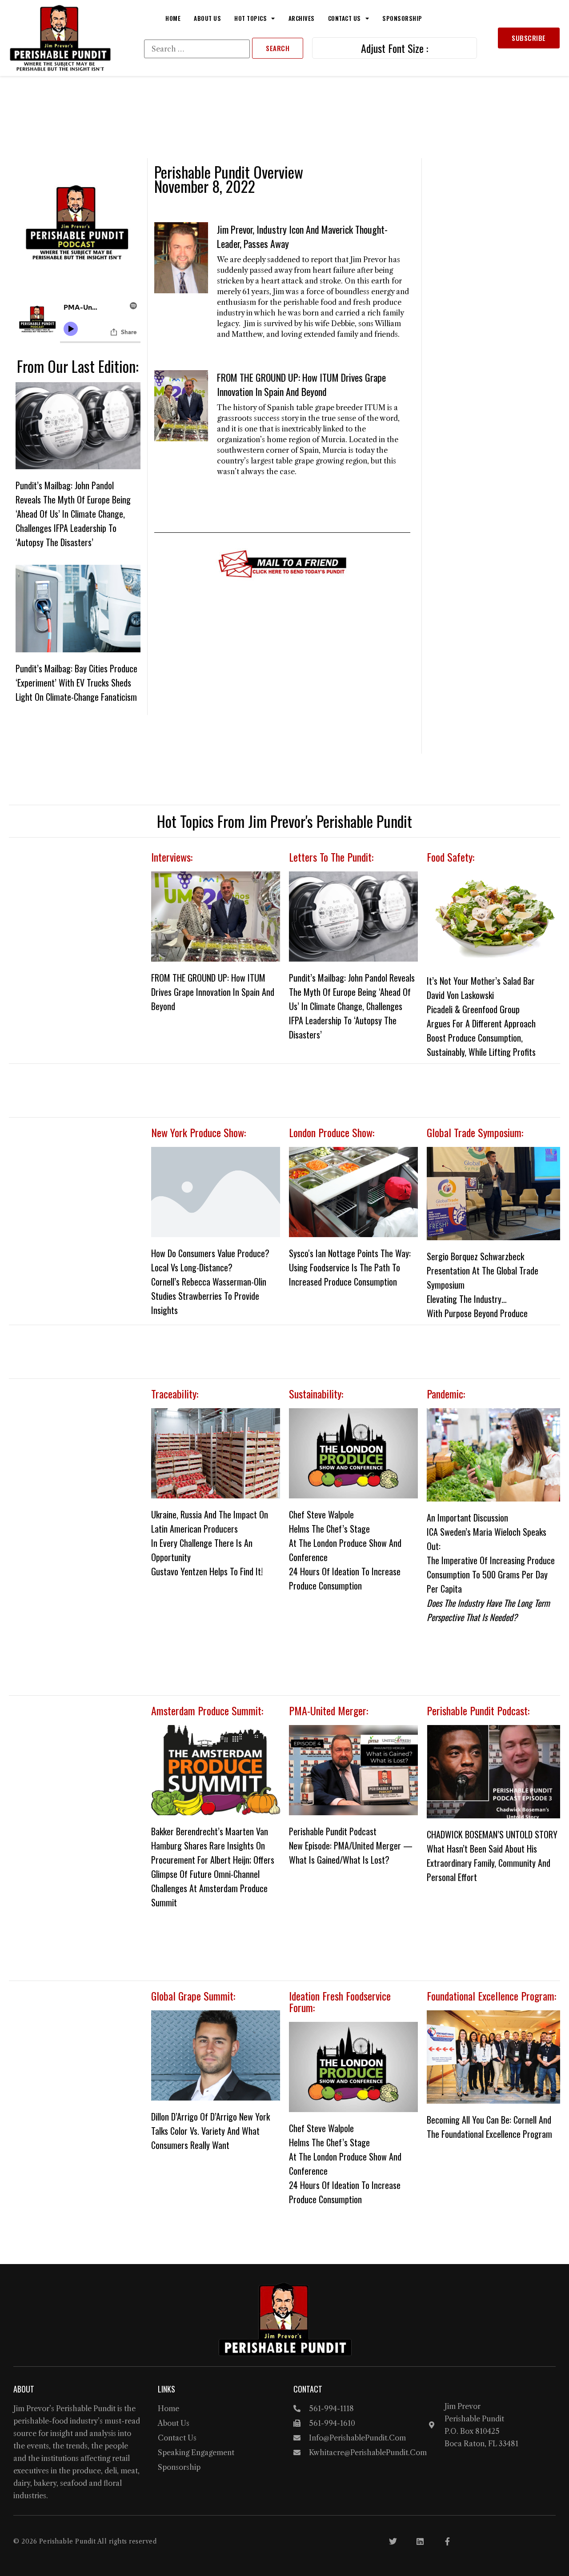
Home (173, 18)
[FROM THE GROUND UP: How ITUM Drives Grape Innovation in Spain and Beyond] (216, 917)
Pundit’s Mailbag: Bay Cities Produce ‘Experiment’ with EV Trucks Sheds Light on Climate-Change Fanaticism (76, 683)
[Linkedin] (420, 2541)
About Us (207, 18)
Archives (302, 18)
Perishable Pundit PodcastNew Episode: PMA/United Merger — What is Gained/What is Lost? (351, 1845)
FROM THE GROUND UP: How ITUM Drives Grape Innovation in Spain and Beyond (301, 384)
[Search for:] (197, 49)
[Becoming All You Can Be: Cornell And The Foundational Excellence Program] (493, 2057)
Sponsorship (402, 18)
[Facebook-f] (447, 2541)
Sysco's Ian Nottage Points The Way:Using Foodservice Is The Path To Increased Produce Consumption (350, 1267)
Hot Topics (250, 18)
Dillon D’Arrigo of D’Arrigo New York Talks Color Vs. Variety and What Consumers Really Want (210, 2131)
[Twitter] (393, 2541)
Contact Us (345, 18)
